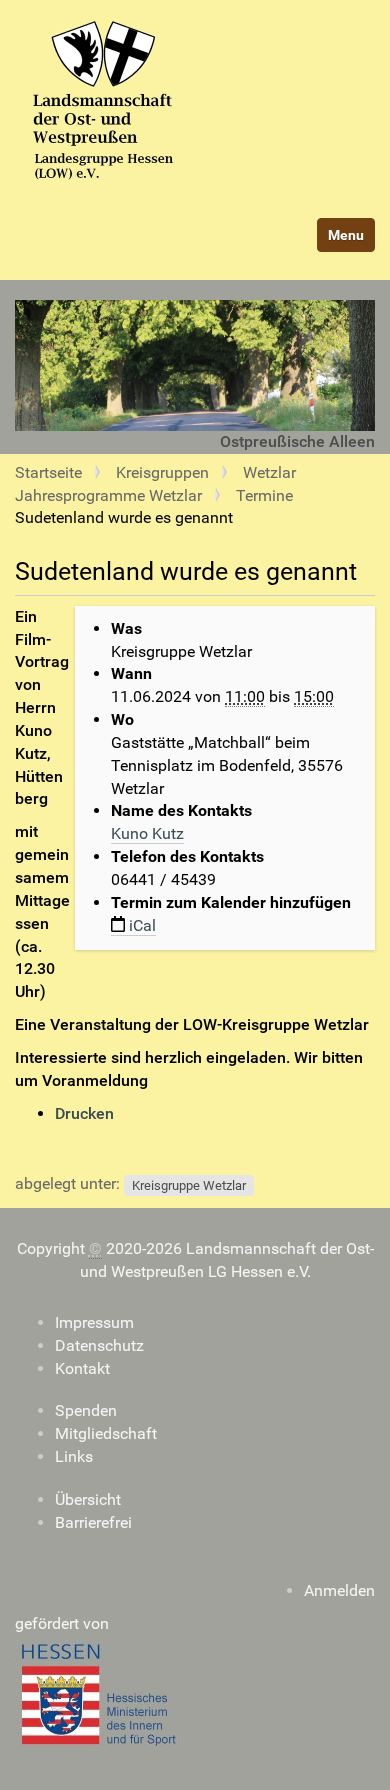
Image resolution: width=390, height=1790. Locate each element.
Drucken (84, 1113)
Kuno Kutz (147, 833)
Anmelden (339, 1590)
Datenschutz (99, 1345)
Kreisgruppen (162, 472)
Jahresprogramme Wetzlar (108, 495)
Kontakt (82, 1368)
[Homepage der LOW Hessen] (190, 102)
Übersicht (88, 1499)
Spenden (86, 1410)
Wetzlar (269, 472)
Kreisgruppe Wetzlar (189, 1184)
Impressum (94, 1322)
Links (74, 1456)
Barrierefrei (93, 1522)
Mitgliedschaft (110, 1433)
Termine (264, 495)
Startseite (48, 472)
